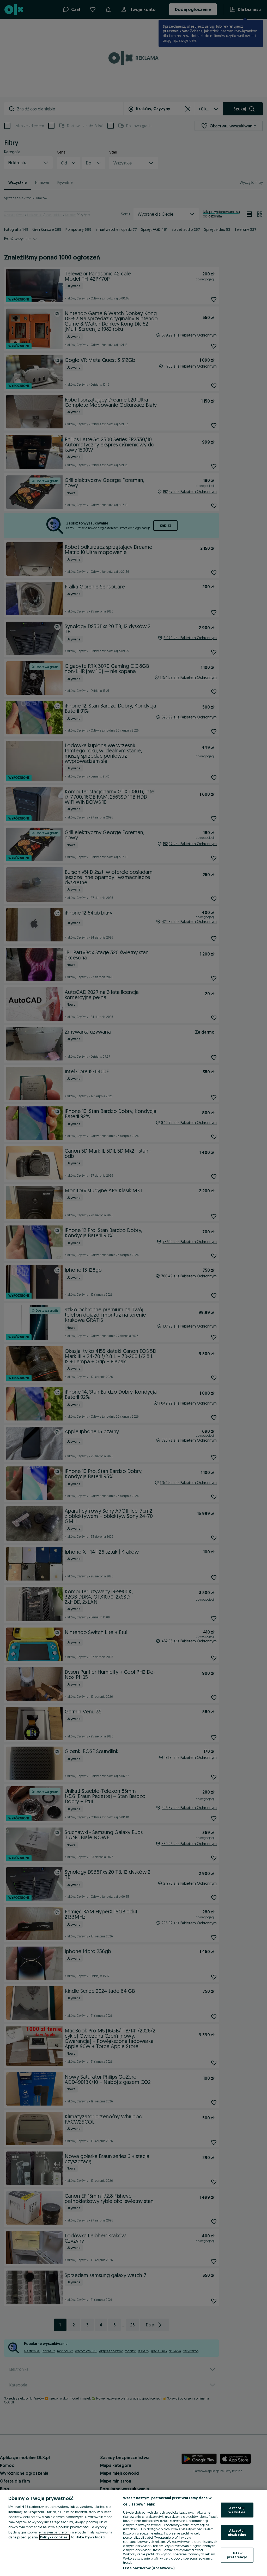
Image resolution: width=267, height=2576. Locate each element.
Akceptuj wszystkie (237, 2510)
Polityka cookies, (54, 2537)
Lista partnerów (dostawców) (149, 2568)
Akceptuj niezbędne (237, 2532)
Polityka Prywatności (88, 2537)
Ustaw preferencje (237, 2555)
